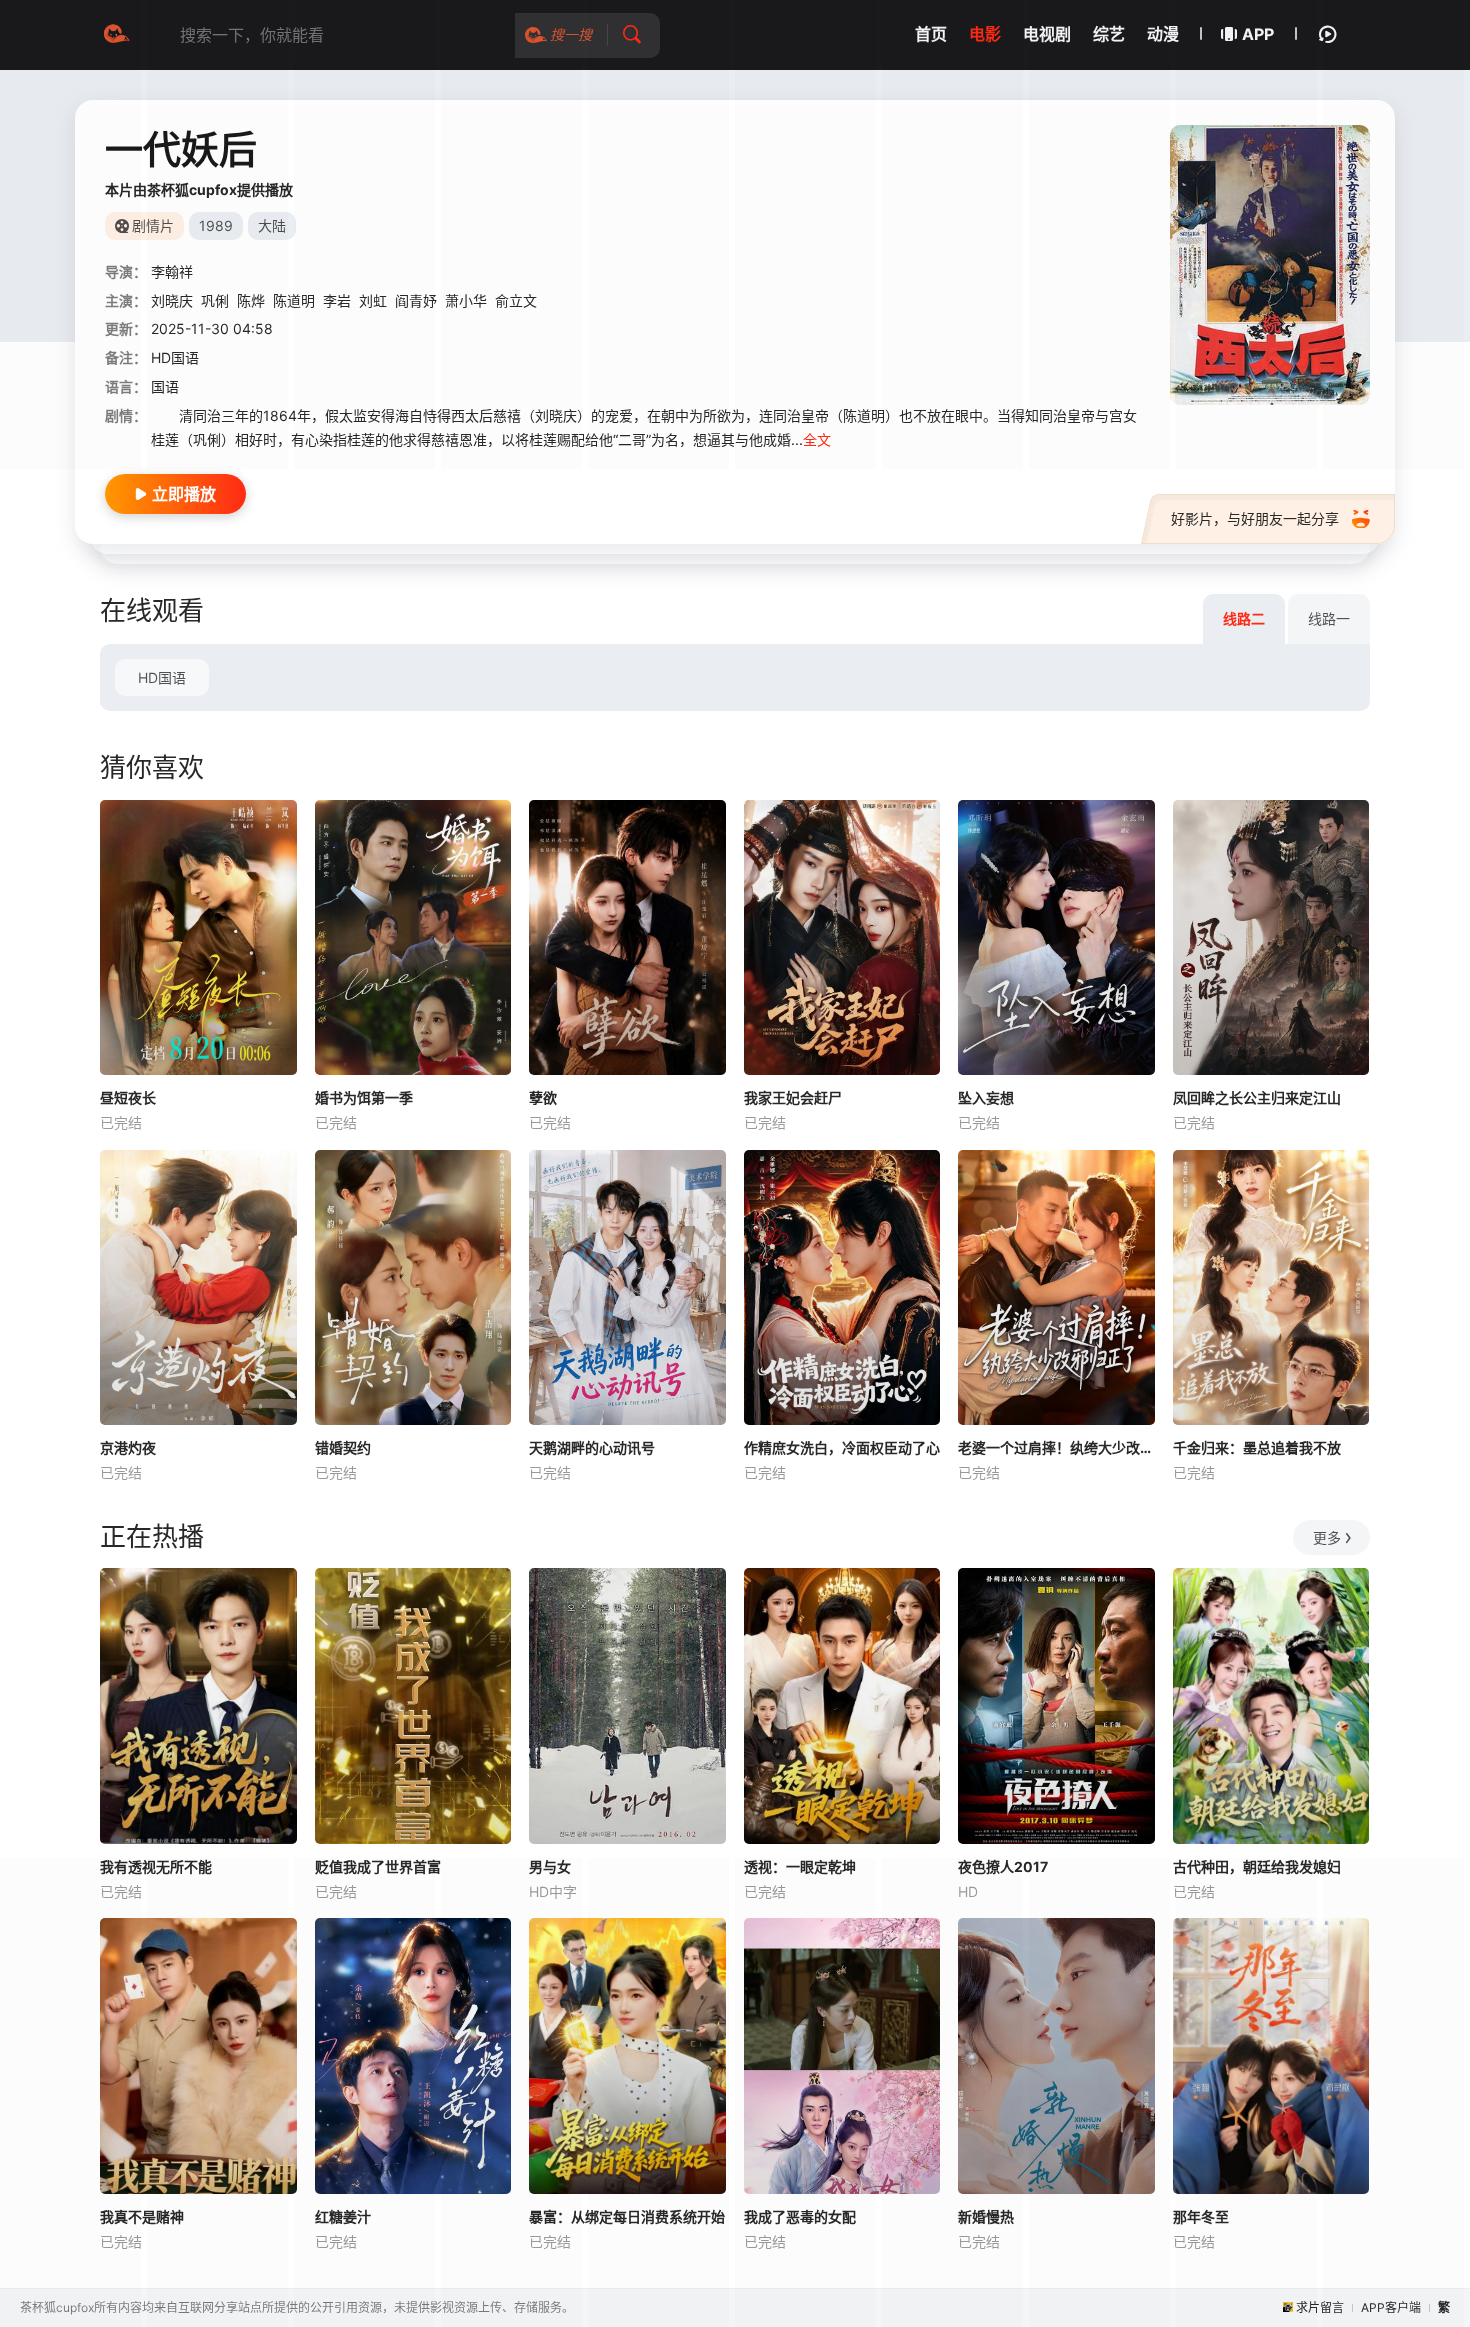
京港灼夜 (128, 1447)
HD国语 (162, 677)
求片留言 (1320, 2307)
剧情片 (153, 225)
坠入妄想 (986, 1097)
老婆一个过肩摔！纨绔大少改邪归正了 (1056, 1447)
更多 (1327, 1537)
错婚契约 (343, 1447)
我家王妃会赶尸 (793, 1097)
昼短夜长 (128, 1097)
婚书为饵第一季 (364, 1097)
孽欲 (543, 1097)
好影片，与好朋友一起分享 (1255, 518)
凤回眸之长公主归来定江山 (1257, 1097)
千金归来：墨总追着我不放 (1257, 1447)
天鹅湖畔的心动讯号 (592, 1447)
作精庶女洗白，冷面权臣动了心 (842, 1447)
